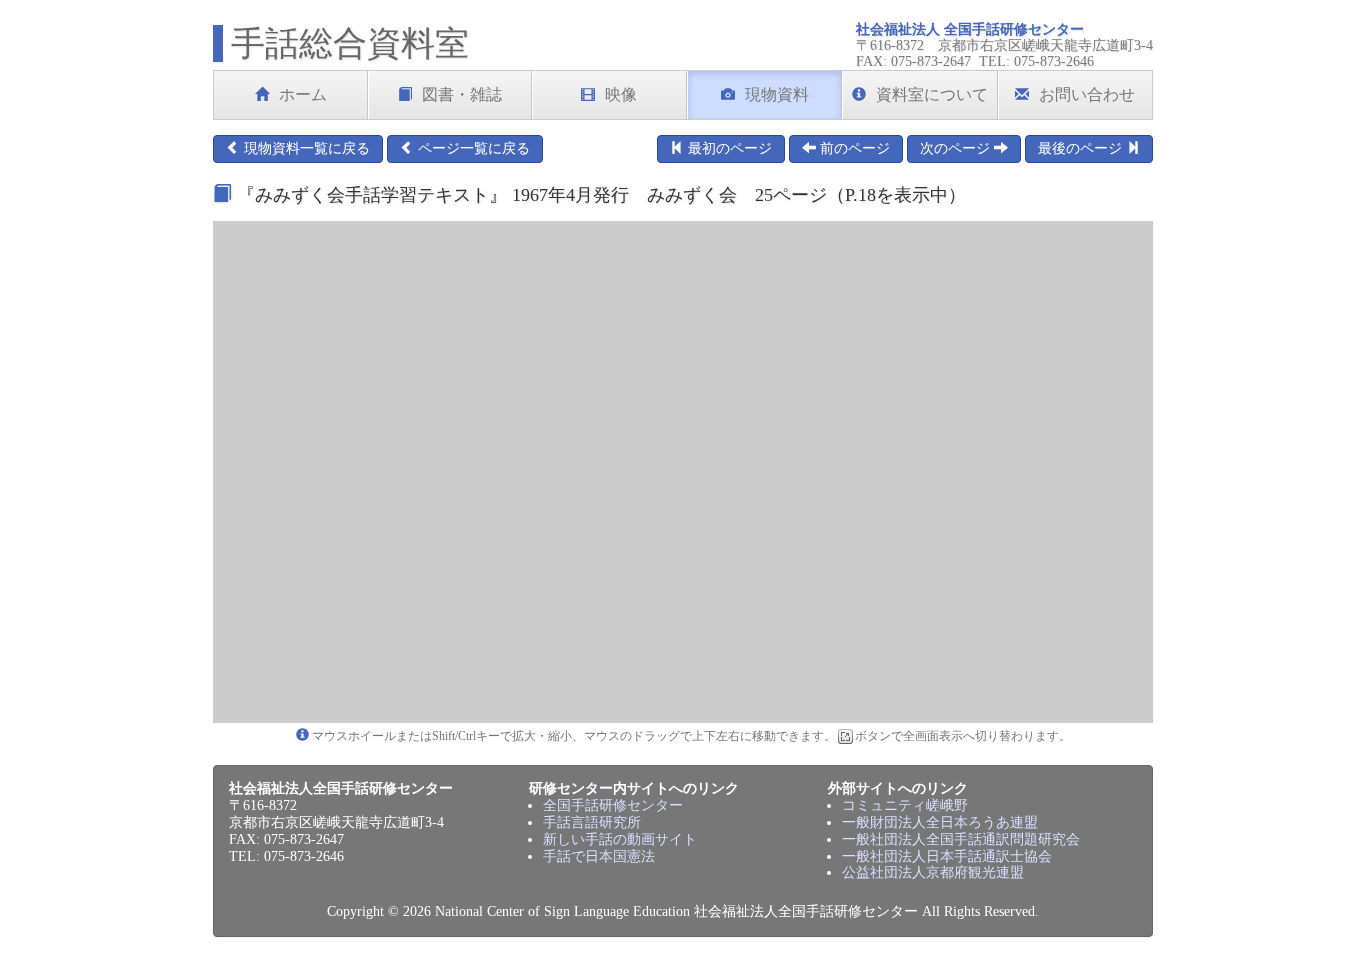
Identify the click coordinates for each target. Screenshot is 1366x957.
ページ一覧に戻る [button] (472, 148)
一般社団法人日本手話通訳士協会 (947, 856)
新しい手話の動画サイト (620, 839)
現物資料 (777, 94)
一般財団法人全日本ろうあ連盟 (940, 822)
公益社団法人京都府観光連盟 (933, 872)
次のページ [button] (957, 148)
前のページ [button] (853, 148)
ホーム (303, 94)
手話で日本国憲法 (599, 856)
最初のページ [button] (728, 148)
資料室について (932, 94)
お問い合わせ (1087, 94)
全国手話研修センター (613, 805)
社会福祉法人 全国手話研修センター (970, 29)
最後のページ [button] (1082, 148)
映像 (621, 94)
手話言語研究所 (592, 822)
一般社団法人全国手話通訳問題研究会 (961, 839)
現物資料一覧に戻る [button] (305, 148)
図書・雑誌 (462, 94)
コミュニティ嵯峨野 (905, 805)
